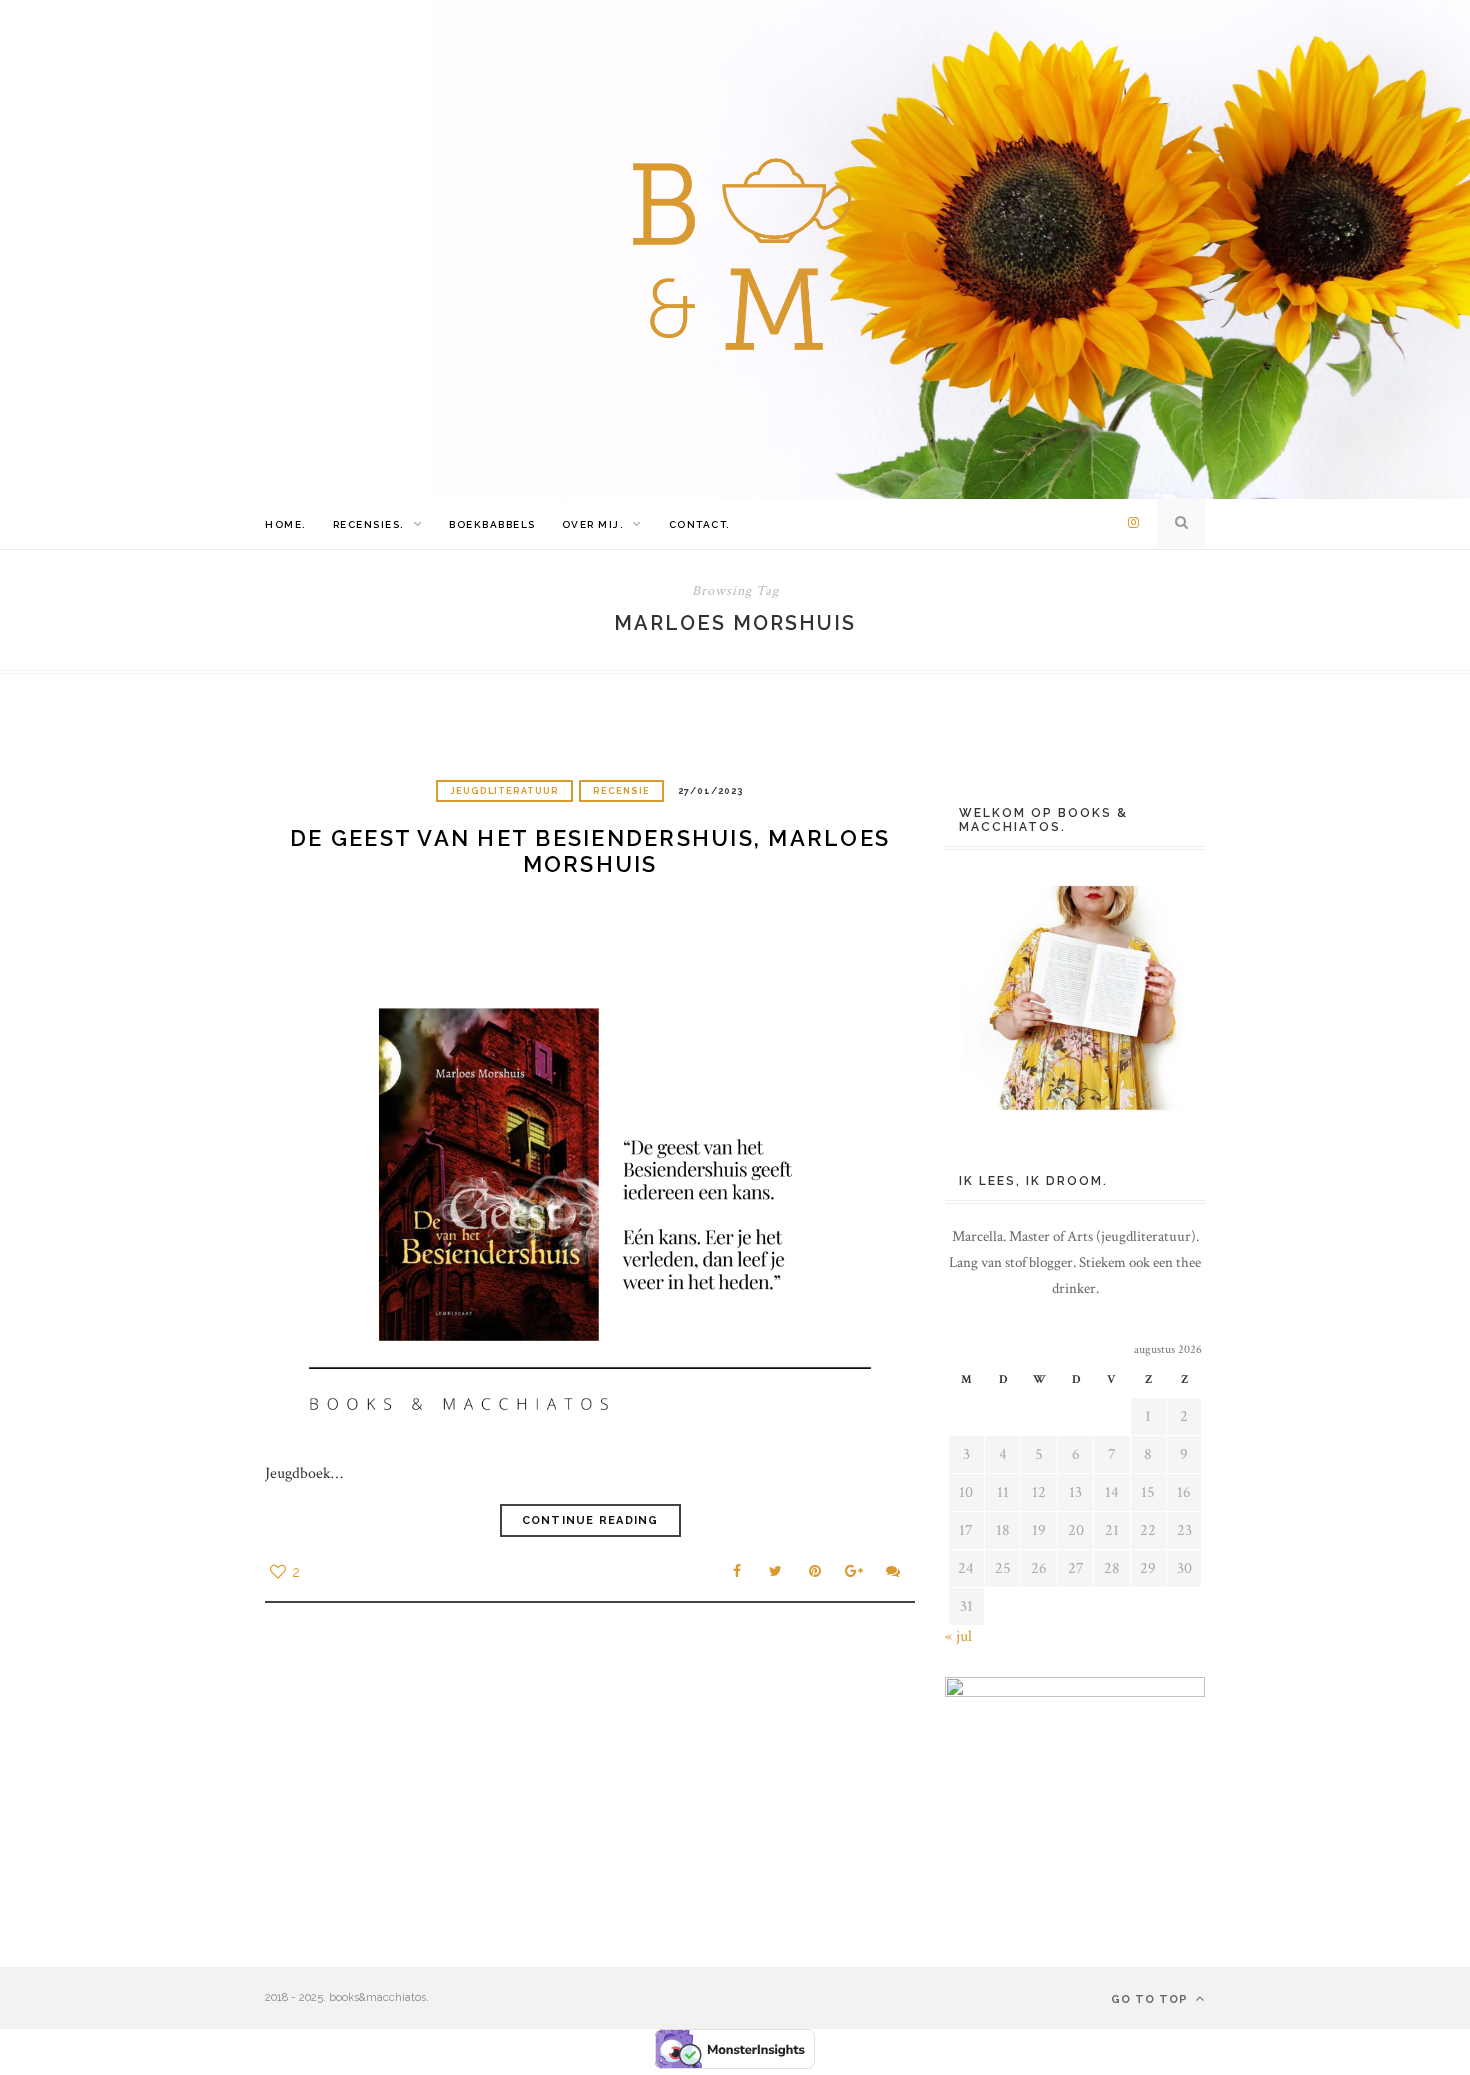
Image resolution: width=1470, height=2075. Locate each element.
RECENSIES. (369, 524)
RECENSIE (621, 791)
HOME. (286, 524)
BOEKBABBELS (492, 524)
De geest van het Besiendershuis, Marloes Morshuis (590, 851)
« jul (958, 1636)
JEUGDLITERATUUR (504, 791)
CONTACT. (700, 524)
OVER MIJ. (593, 524)
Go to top (1151, 1999)
